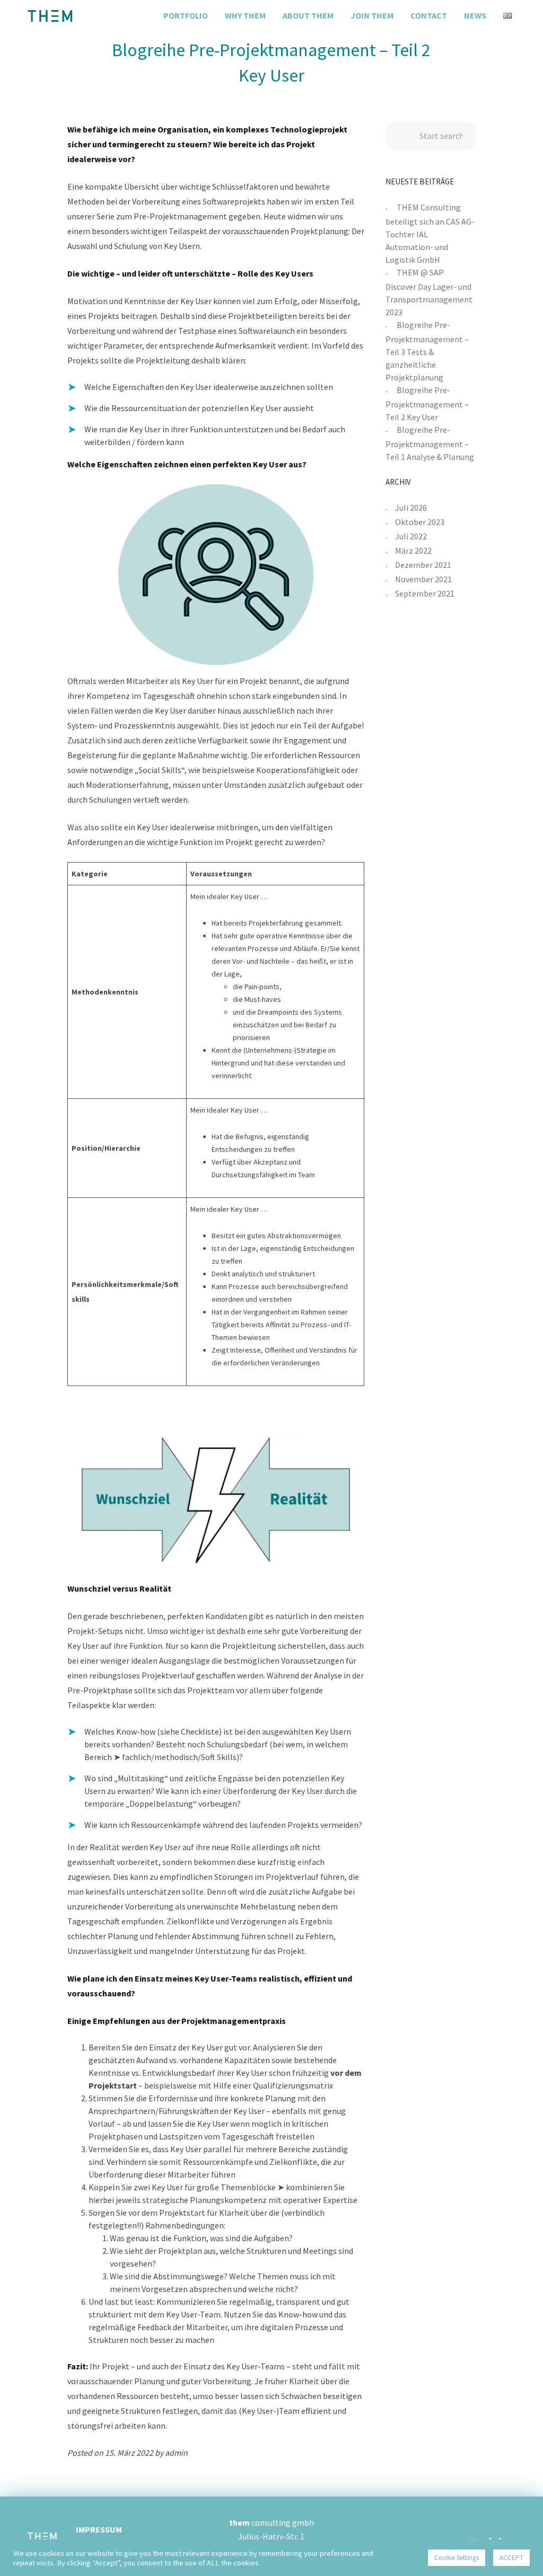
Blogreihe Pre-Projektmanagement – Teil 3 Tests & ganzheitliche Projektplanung (427, 351)
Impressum (99, 2529)
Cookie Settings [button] (457, 2558)
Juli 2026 (411, 508)
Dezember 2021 (423, 565)
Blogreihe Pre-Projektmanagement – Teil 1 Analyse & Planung (430, 443)
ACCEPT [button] (511, 2558)
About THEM (308, 15)
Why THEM (245, 15)
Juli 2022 (411, 536)
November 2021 (423, 579)
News (475, 15)
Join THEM (372, 15)
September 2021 (425, 593)
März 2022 (413, 550)
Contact (429, 15)
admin (176, 2453)
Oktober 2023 (420, 522)
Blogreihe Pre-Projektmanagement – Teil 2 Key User (427, 403)
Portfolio (186, 15)
